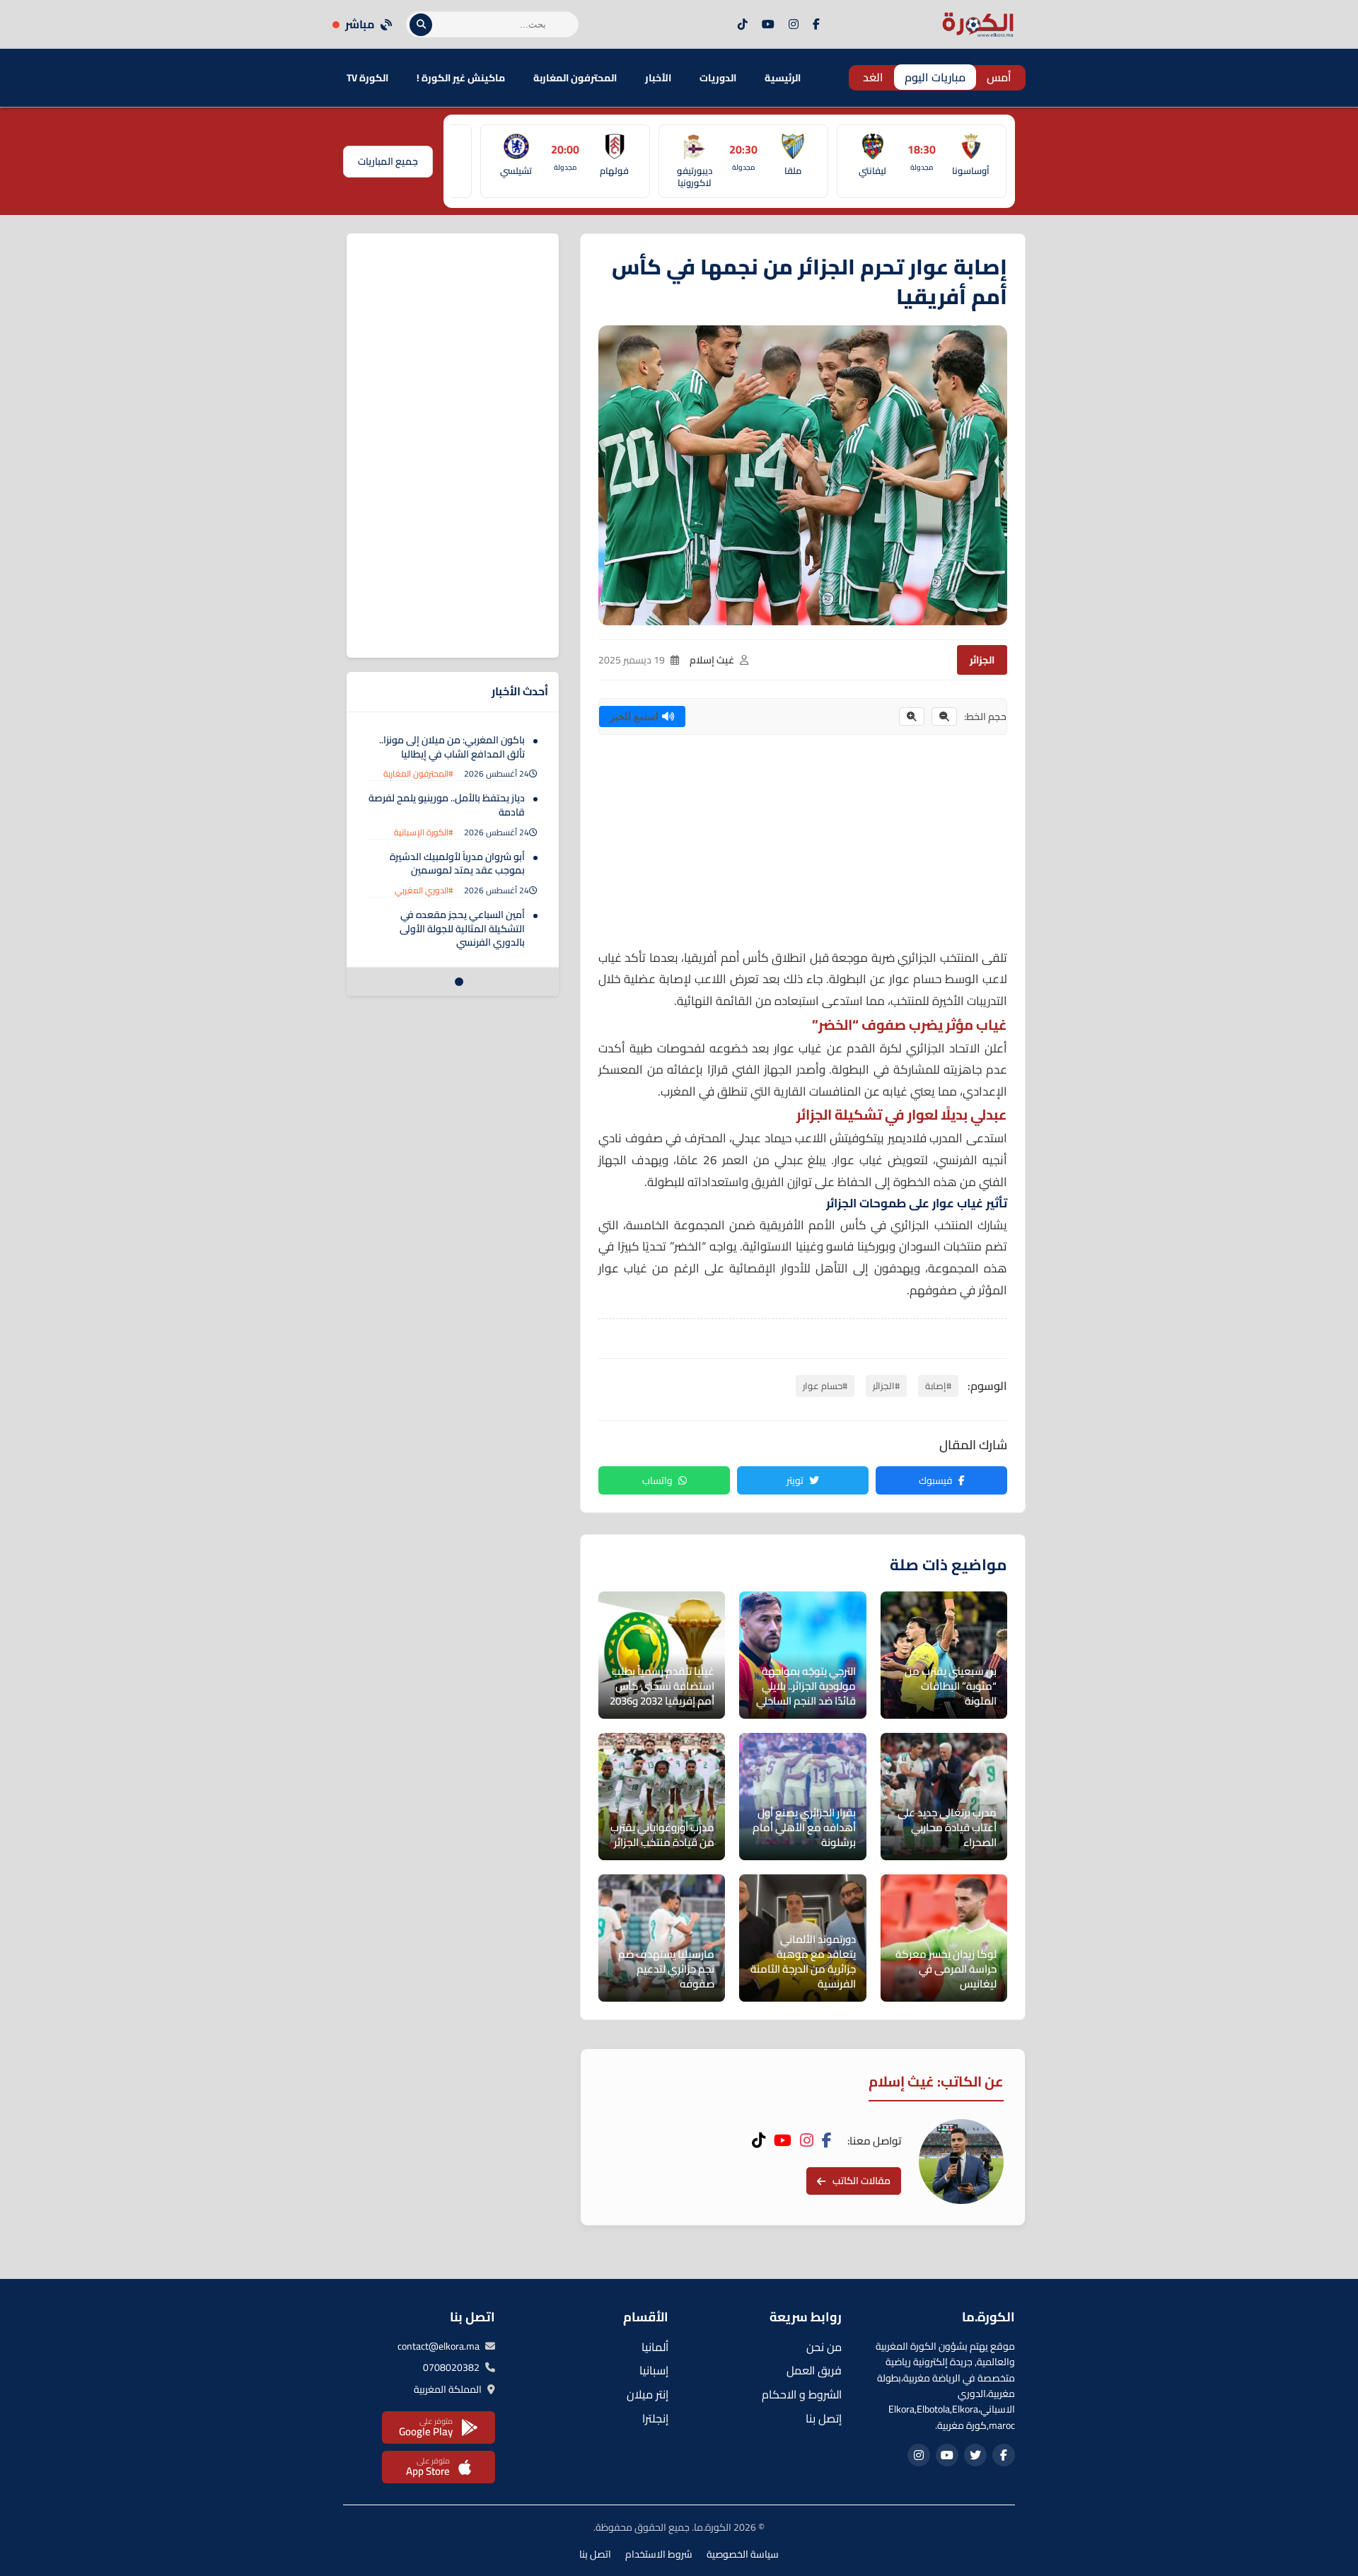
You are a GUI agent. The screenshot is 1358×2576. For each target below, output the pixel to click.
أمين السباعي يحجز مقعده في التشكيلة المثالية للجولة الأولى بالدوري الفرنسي (462, 928)
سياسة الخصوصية (743, 2554)
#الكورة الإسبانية (424, 832)
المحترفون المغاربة (575, 78)
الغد (873, 77)
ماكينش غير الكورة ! (461, 78)
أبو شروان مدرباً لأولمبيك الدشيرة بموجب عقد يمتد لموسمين (457, 864)
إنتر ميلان (648, 2394)
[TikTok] (743, 25)
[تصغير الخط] (944, 716)
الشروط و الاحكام (802, 2394)
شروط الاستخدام (659, 2554)
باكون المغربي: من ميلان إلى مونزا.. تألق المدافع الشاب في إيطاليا (452, 747)
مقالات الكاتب (861, 2181)
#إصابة (938, 1386)
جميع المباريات (388, 161)
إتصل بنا (824, 2418)
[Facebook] (816, 25)
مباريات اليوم (935, 77)
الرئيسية (783, 78)
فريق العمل (814, 2370)
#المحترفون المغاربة (418, 773)
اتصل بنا (595, 2554)
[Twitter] (975, 2455)
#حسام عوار (825, 1386)
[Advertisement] (803, 848)
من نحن (824, 2347)
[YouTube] (768, 25)
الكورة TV (367, 78)
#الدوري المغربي (424, 890)
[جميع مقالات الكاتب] (961, 2162)
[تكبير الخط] (912, 716)
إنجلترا (655, 2418)
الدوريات (718, 78)
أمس (999, 77)
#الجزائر (886, 1386)
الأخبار (658, 78)
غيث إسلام (712, 660)
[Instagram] (794, 25)
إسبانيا (654, 2370)
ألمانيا (655, 2347)
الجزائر (982, 660)
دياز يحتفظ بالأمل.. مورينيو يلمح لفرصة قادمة (447, 805)
